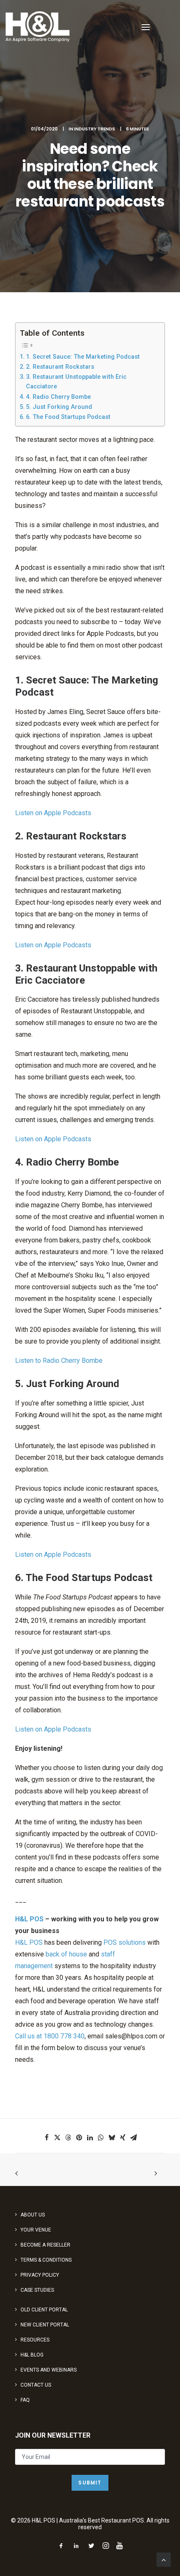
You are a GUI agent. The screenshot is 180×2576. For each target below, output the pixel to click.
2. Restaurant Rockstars (60, 367)
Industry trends (95, 129)
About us (33, 2215)
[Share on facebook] (46, 2137)
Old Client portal (44, 2310)
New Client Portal (45, 2325)
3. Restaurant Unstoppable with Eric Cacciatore (76, 382)
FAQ (25, 2400)
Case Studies (37, 2290)
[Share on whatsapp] (101, 2137)
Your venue (36, 2230)
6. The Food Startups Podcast (68, 417)
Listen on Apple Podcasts (53, 813)
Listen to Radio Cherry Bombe (59, 1361)
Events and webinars (49, 2370)
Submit (90, 2483)
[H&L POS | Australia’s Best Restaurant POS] (38, 27)
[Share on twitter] (57, 2137)
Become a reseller (45, 2245)
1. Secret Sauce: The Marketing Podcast (83, 357)
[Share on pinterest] (79, 2137)
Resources (35, 2340)
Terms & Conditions (46, 2260)
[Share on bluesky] (112, 2137)
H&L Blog (32, 2355)
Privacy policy (40, 2275)
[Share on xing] (123, 2137)
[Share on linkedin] (90, 2137)
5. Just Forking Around (59, 407)
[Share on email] (134, 2137)
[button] (146, 27)
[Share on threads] (68, 2137)
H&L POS (29, 1919)
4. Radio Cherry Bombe (58, 397)
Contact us (36, 2385)
